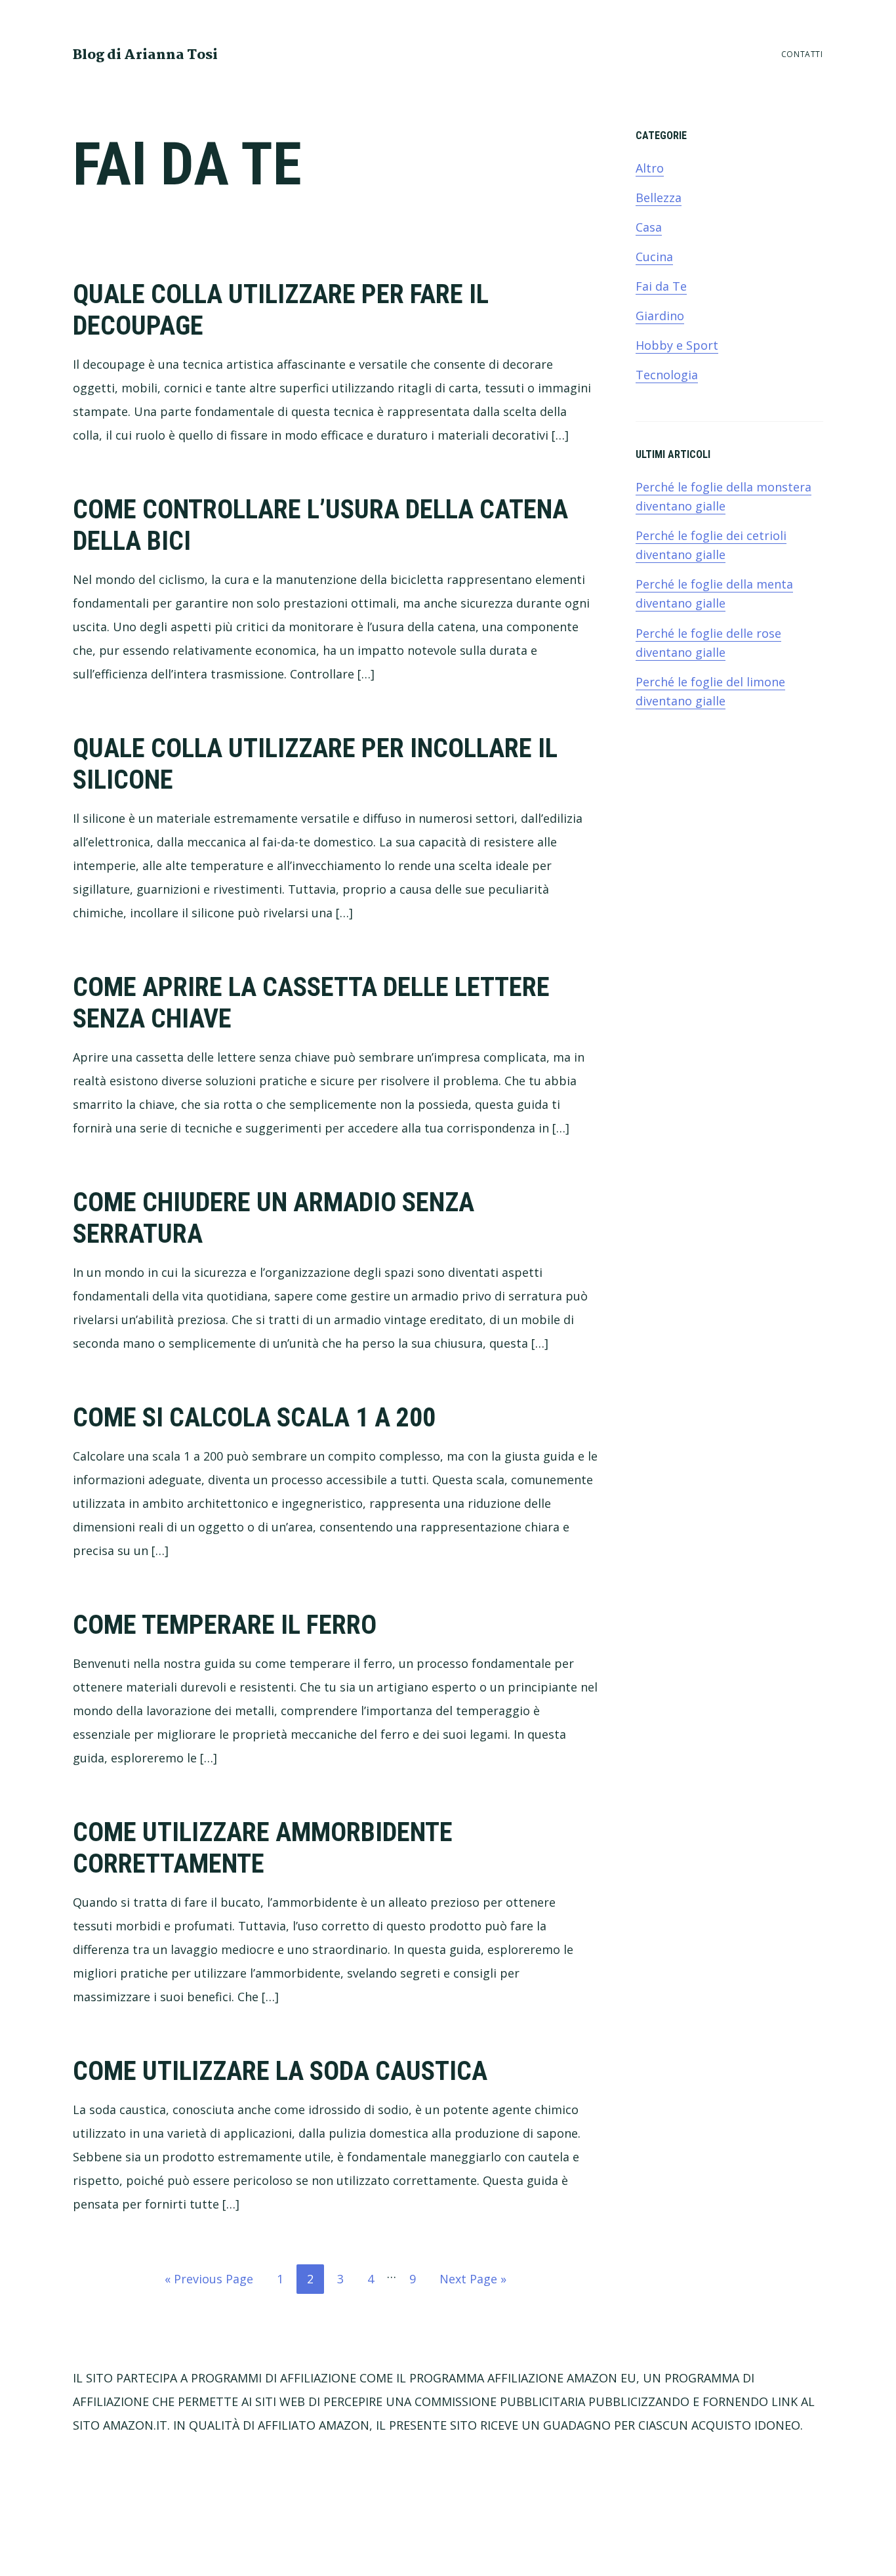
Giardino (660, 316)
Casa (649, 227)
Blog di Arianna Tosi (145, 55)
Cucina (654, 257)
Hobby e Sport (677, 345)
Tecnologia (667, 375)
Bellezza (659, 197)
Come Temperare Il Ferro (225, 1625)
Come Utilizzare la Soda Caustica (280, 2071)
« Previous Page (209, 2282)
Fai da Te (661, 286)
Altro (650, 168)
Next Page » (473, 2282)
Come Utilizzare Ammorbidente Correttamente (263, 1848)
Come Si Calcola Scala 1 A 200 (254, 1418)
